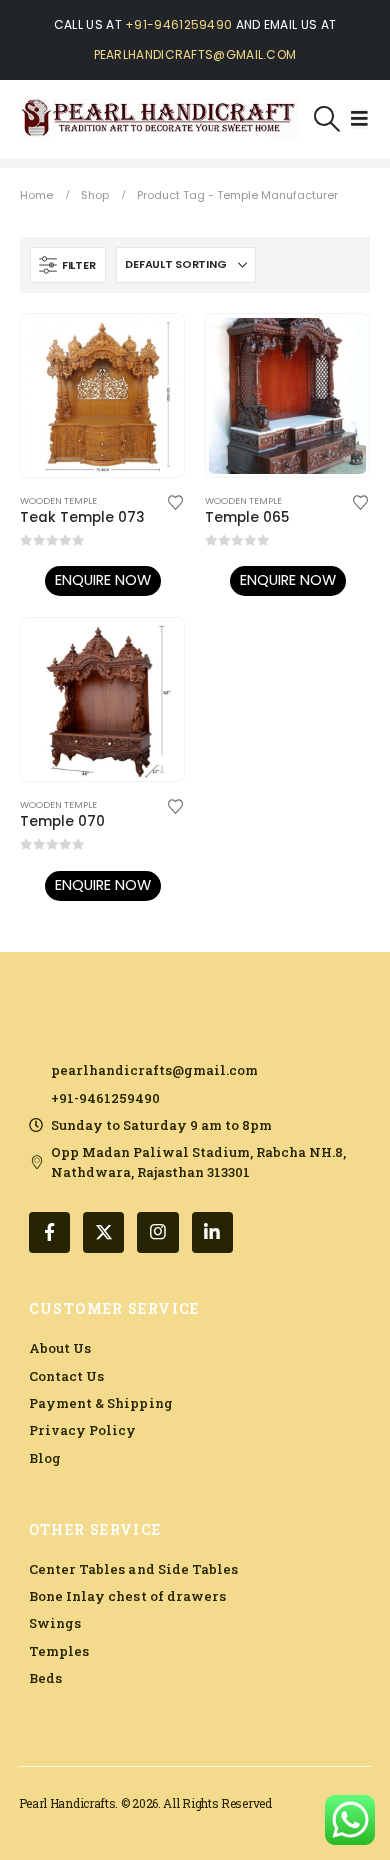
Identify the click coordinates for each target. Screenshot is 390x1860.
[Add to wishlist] (176, 501)
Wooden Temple (58, 500)
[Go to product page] (102, 396)
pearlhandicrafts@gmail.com (195, 54)
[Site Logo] (159, 119)
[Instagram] (157, 1232)
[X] (103, 1232)
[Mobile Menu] (359, 119)
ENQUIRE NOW (103, 580)
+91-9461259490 (178, 24)
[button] (327, 119)
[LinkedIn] (212, 1232)
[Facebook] (49, 1232)
